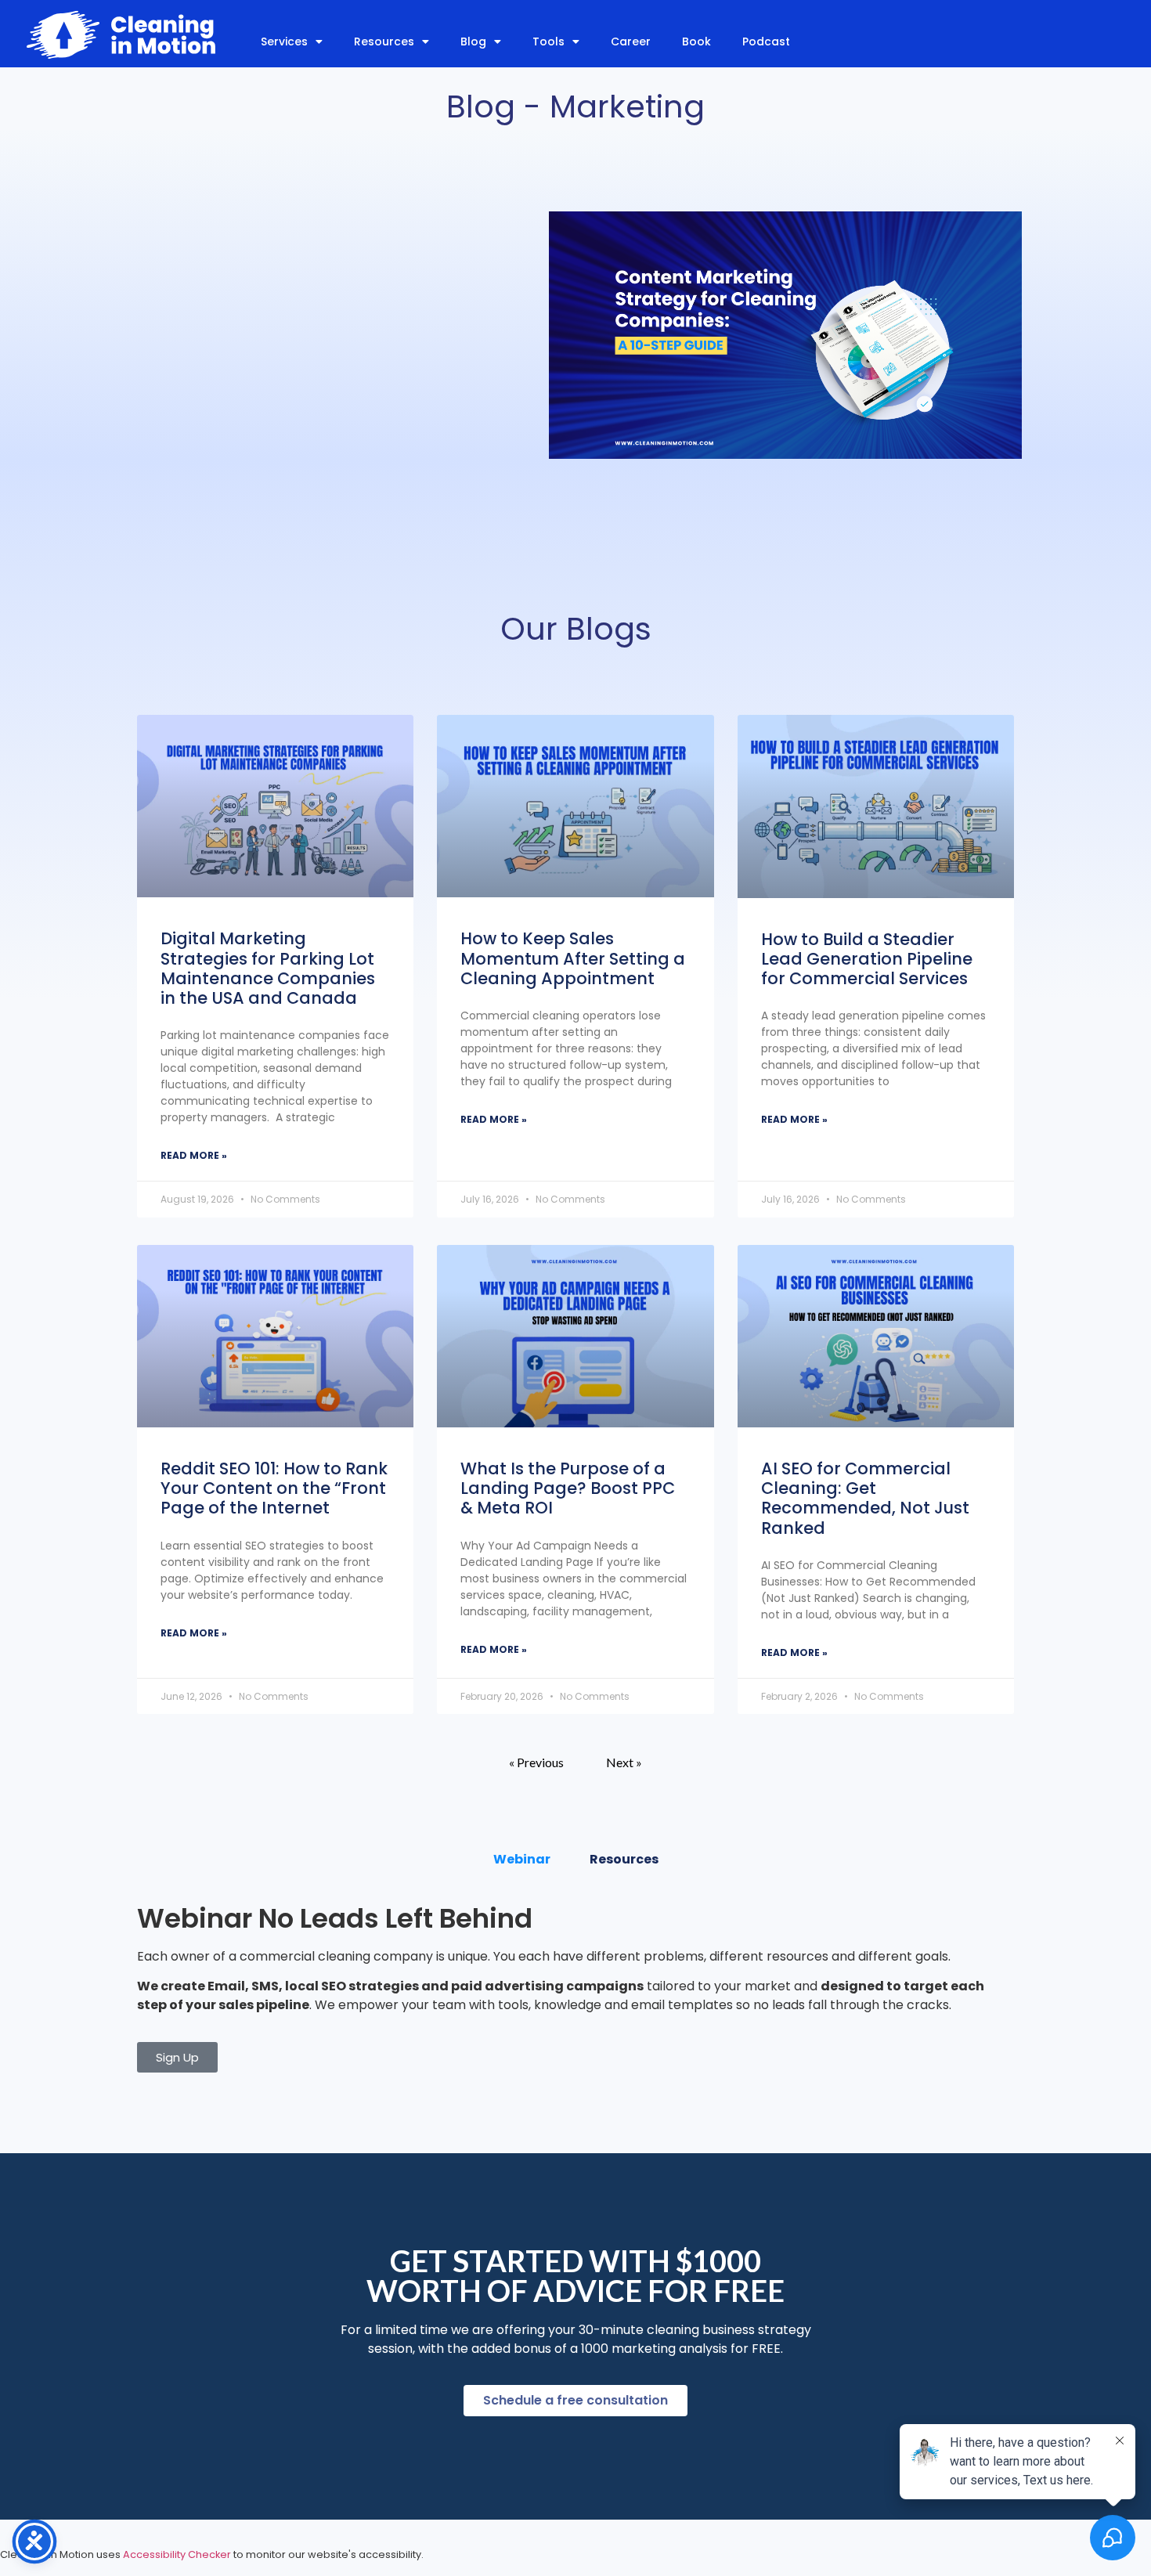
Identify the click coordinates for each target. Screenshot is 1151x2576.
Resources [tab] (624, 1859)
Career (631, 41)
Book (696, 41)
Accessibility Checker (177, 2554)
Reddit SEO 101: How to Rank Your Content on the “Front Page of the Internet (274, 1488)
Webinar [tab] (522, 1859)
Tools (548, 41)
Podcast (766, 41)
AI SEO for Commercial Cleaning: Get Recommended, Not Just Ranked (865, 1498)
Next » (624, 1762)
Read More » (194, 1155)
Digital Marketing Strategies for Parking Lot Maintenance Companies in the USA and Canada (268, 968)
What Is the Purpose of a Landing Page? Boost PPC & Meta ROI (568, 1488)
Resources (384, 41)
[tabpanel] (575, 1989)
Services (284, 41)
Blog (473, 41)
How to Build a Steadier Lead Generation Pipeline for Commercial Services (867, 959)
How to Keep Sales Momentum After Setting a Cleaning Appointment (573, 958)
